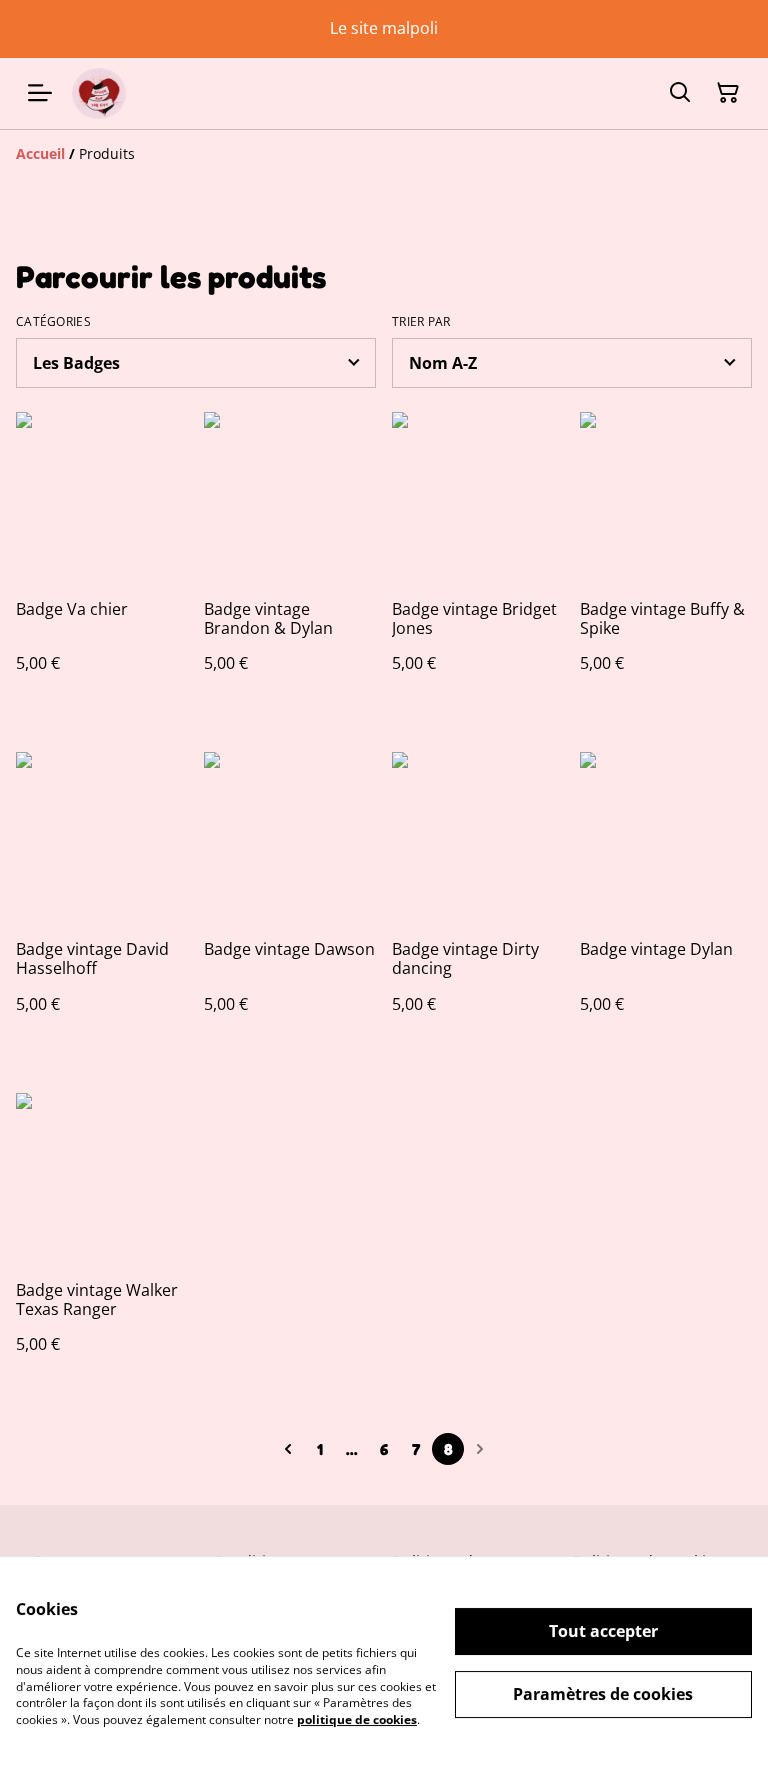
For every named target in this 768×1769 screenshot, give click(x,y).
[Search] (680, 93)
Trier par (421, 322)
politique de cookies (357, 1719)
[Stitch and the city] (99, 93)
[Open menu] (40, 93)
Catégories (53, 322)
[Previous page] (288, 1449)
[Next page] (480, 1449)
